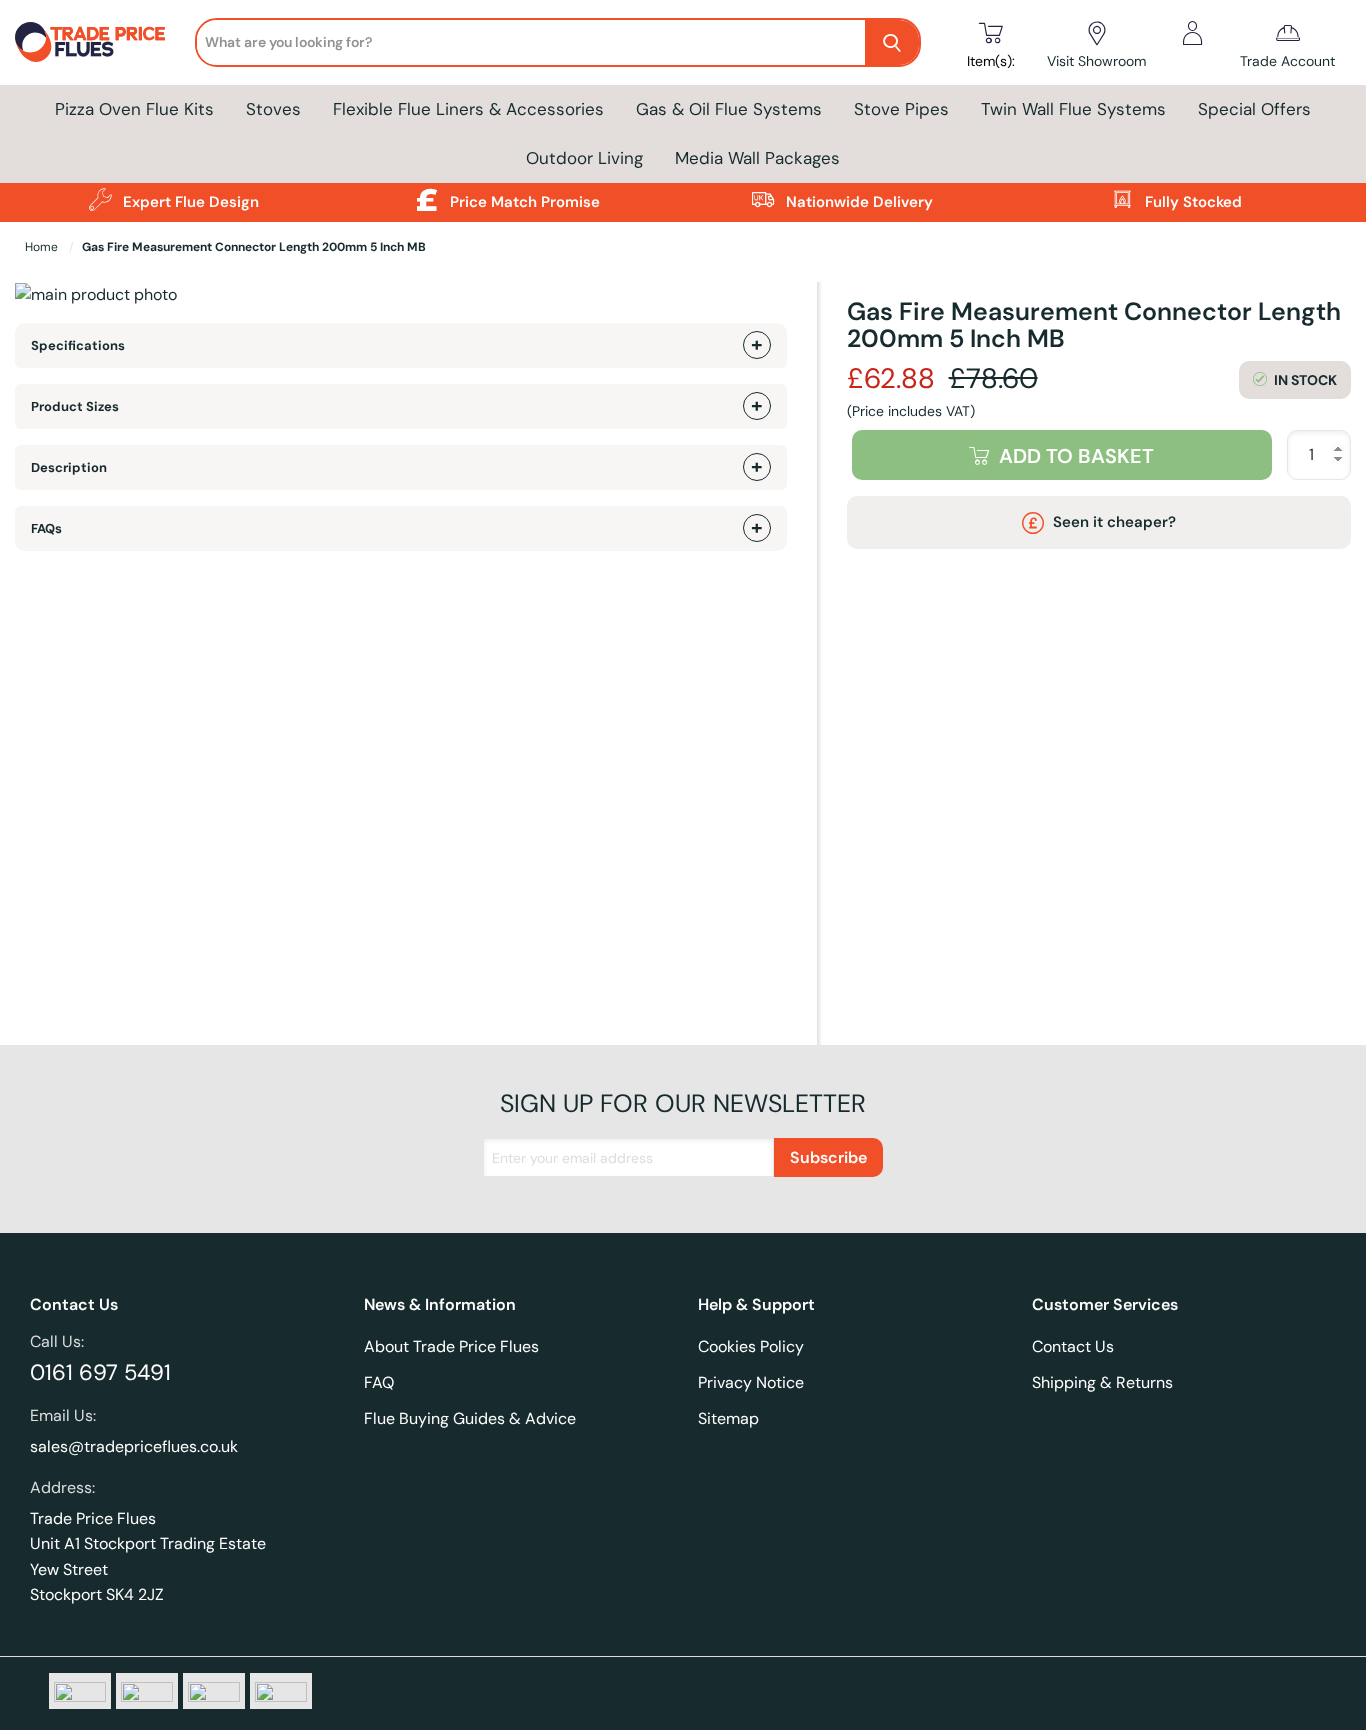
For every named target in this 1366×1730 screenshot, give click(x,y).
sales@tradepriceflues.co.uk (134, 1446)
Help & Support (756, 1305)
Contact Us (74, 1305)
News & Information (440, 1305)
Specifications (78, 345)
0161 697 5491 (100, 1372)
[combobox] (531, 42)
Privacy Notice (751, 1382)
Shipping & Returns (1102, 1382)
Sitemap (728, 1418)
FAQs (46, 528)
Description (69, 467)
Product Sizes (75, 406)
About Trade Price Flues (451, 1346)
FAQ (379, 1382)
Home (43, 247)
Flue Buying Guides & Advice (470, 1418)
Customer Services (1105, 1305)
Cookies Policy (751, 1346)
